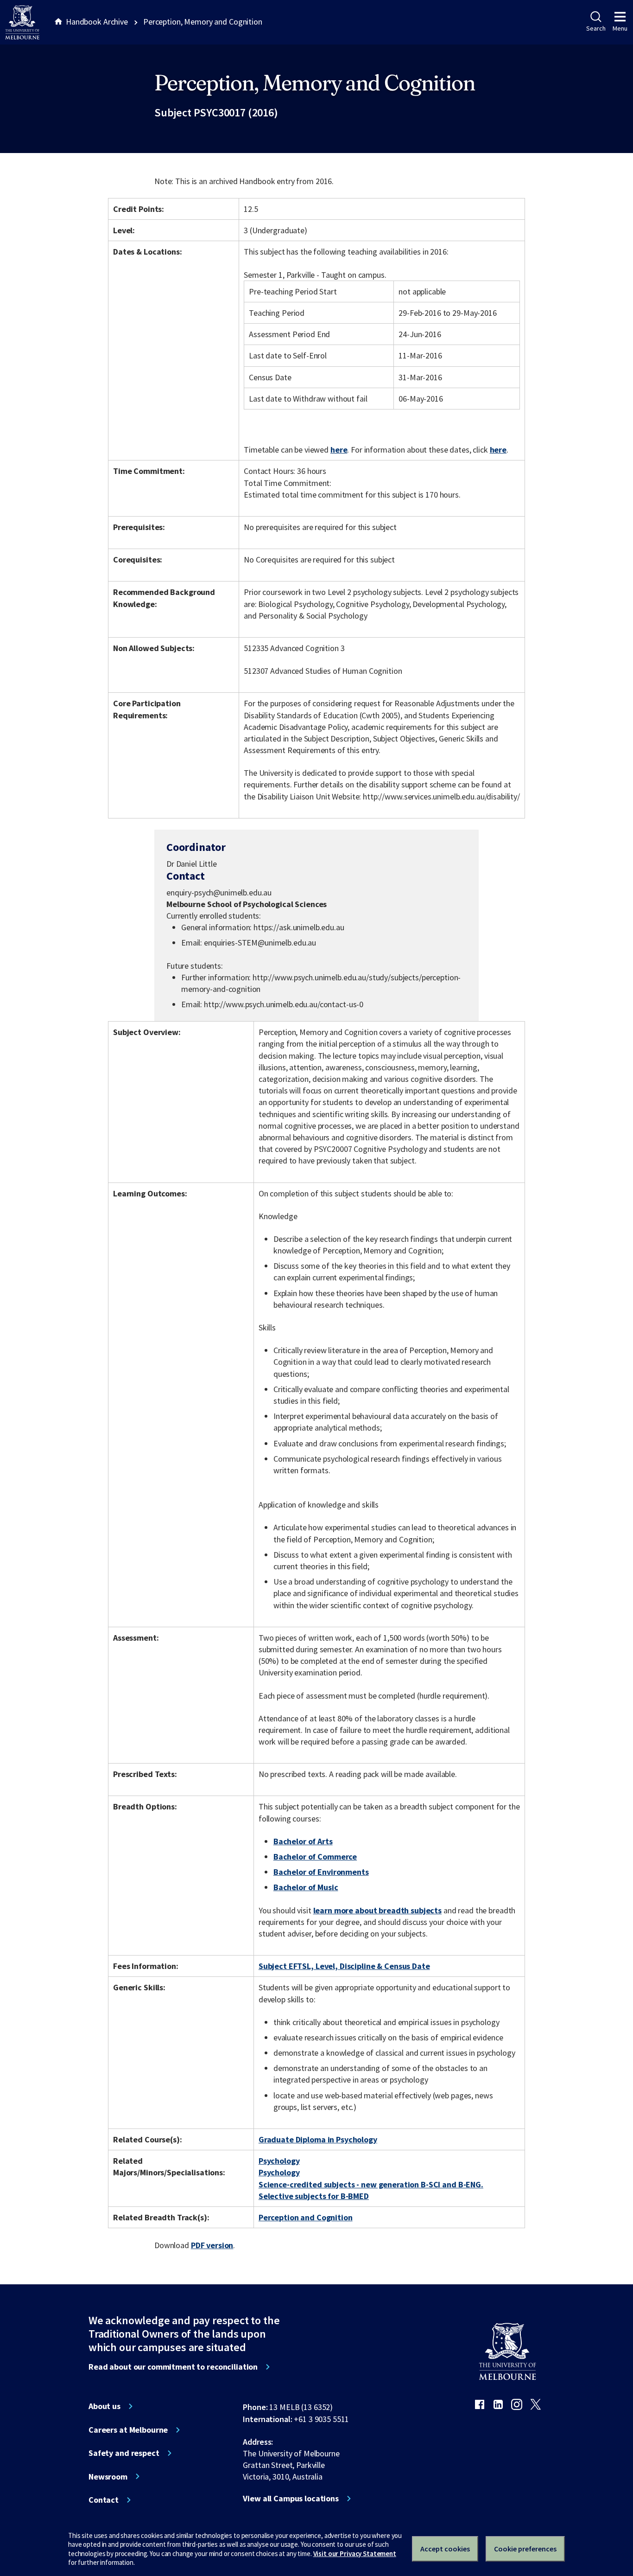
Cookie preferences (525, 2549)
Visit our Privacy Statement (355, 2554)
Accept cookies (445, 2549)
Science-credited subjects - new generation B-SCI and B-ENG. (371, 2184)
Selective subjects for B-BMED (314, 2196)
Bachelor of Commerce (315, 1857)
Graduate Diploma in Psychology (318, 2139)
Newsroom (108, 2477)
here (339, 450)
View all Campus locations (291, 2499)
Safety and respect (124, 2453)
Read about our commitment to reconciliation (173, 2367)
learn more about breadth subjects (378, 1910)
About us (104, 2406)
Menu (620, 28)
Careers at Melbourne (128, 2430)
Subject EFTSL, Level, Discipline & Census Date (344, 1966)
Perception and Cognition (306, 2217)
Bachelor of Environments (321, 1872)
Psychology (279, 2161)
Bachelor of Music (306, 1887)
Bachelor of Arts (303, 1841)
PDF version (212, 2245)
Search (596, 28)
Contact (104, 2500)
